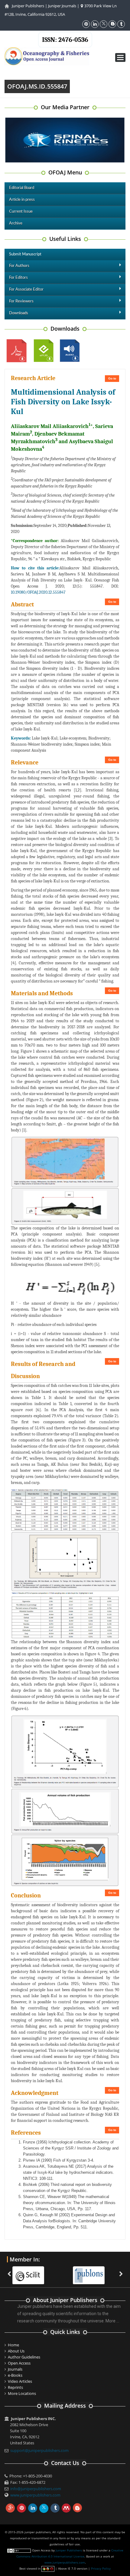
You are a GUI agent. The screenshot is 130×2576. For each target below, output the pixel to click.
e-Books (15, 2375)
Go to (112, 378)
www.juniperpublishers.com (35, 2495)
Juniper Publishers (28, 6)
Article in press (22, 200)
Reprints (15, 2387)
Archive (16, 223)
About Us (16, 2351)
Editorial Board (22, 188)
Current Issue (21, 212)
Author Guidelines (24, 2357)
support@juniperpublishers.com (39, 2450)
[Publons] (92, 2271)
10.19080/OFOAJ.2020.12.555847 (38, 592)
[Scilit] (31, 2271)
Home (13, 2345)
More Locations (22, 2393)
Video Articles (20, 2381)
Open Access (19, 2363)
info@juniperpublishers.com (36, 2489)
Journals (15, 2369)
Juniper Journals (62, 6)
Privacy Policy (101, 2568)
